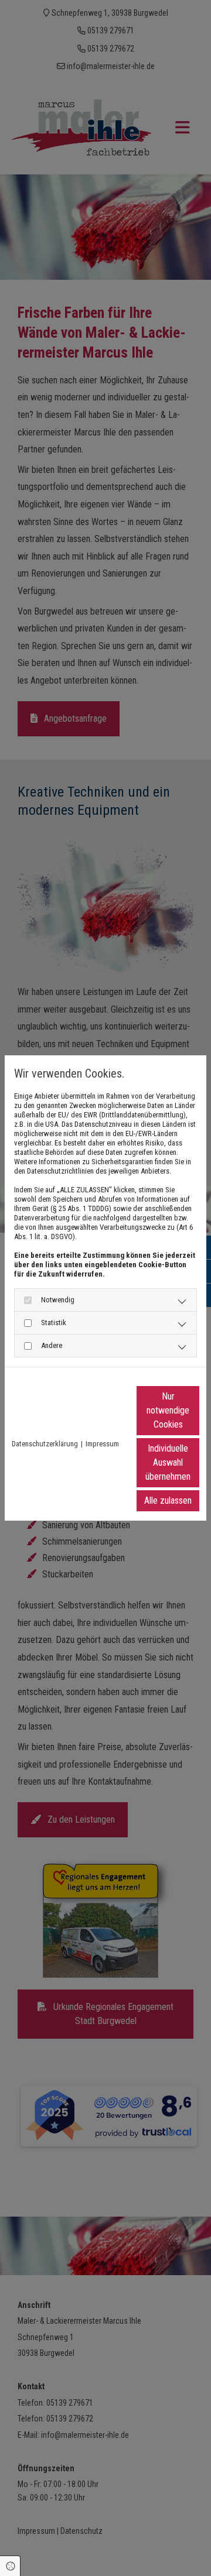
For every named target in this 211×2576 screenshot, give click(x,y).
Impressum (102, 1444)
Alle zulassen (168, 1500)
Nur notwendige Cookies (168, 1410)
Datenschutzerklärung (45, 1444)
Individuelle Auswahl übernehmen (168, 1462)
